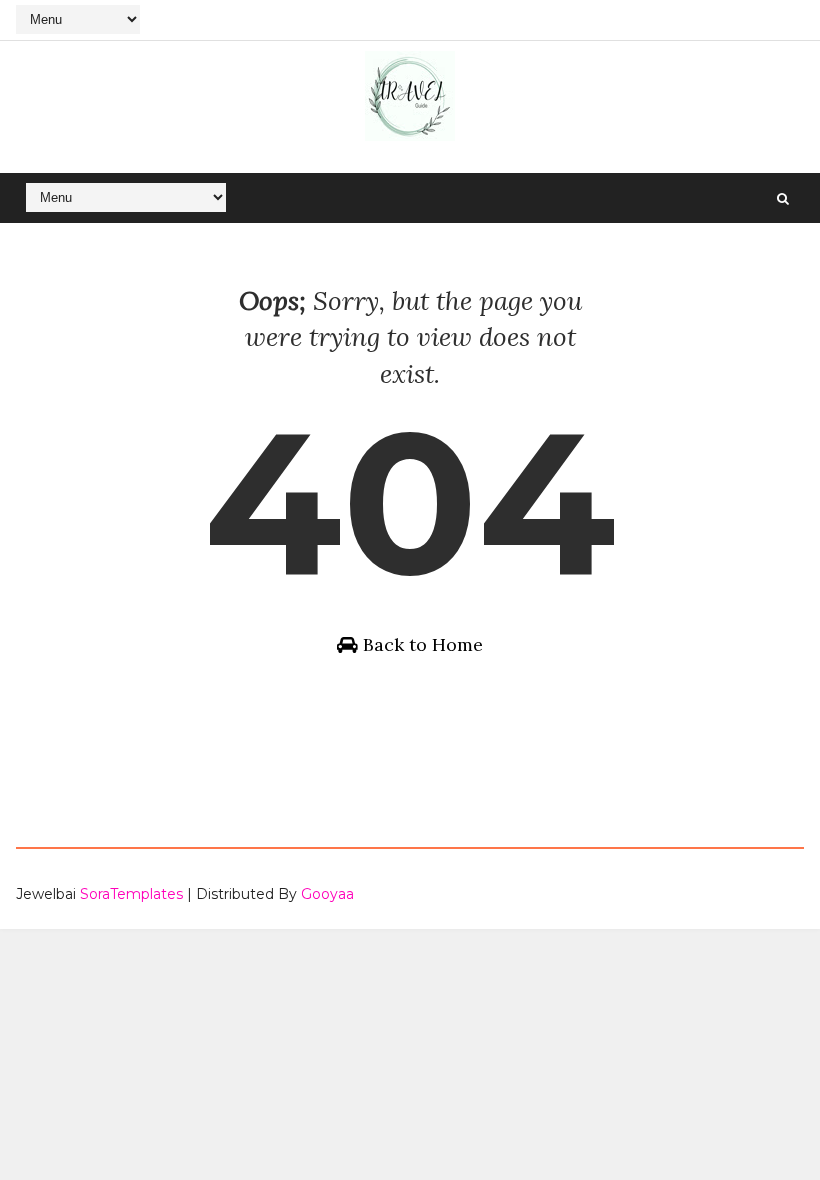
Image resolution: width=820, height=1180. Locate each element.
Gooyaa (327, 894)
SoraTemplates (131, 894)
